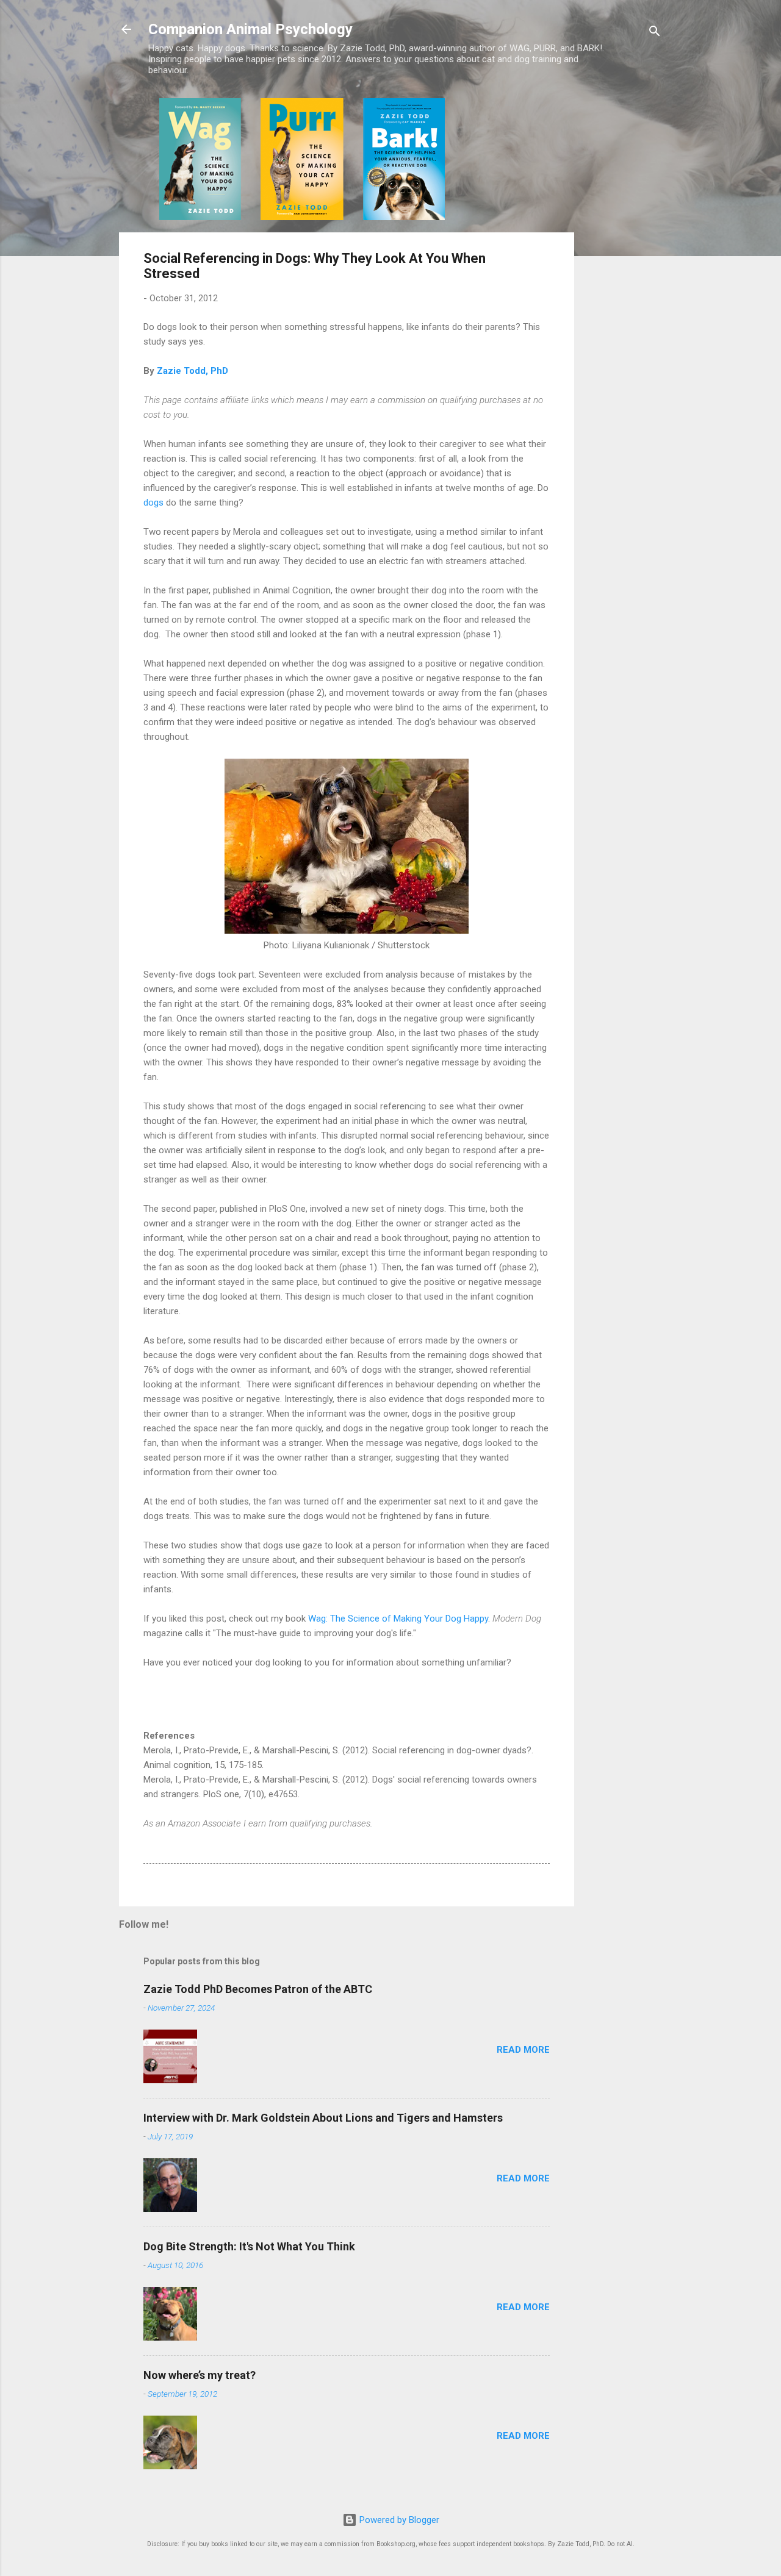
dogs (153, 503)
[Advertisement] (623, 281)
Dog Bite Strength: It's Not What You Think (249, 2246)
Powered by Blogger (398, 2520)
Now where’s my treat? (200, 2375)
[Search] (655, 33)
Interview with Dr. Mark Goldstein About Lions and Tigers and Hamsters (323, 2118)
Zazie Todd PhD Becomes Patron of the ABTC (258, 1989)
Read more (523, 2050)
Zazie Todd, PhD (193, 371)
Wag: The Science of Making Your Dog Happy (398, 1619)
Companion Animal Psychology (250, 29)
